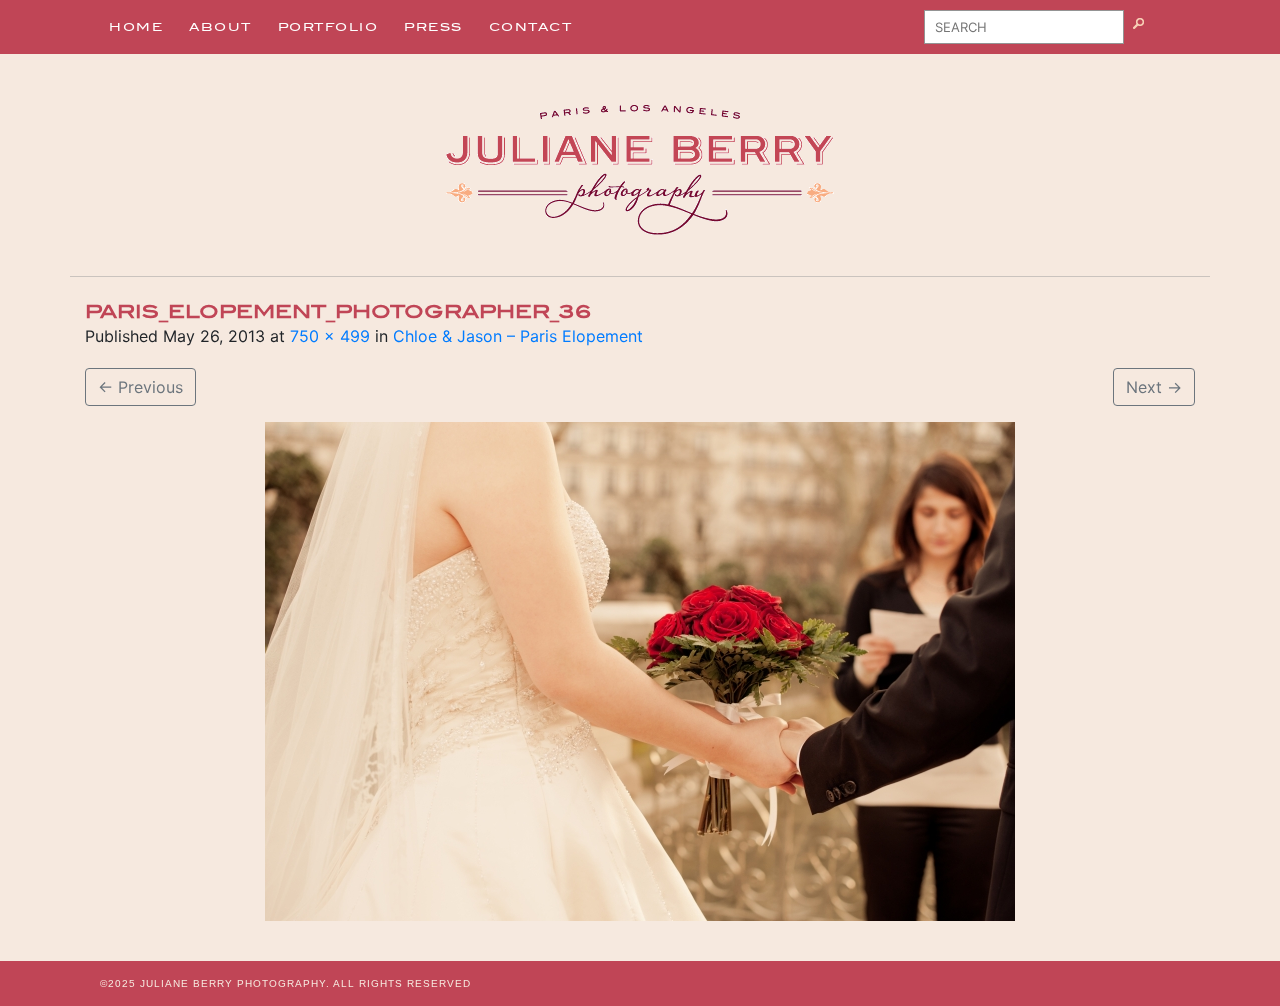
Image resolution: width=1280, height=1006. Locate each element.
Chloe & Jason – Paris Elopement (518, 336)
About (220, 27)
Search (1163, 34)
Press (433, 27)
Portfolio (328, 27)
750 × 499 (330, 336)
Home (136, 27)
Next (1154, 387)
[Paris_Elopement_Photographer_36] (640, 671)
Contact (531, 27)
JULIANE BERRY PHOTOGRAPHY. (235, 983)
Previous (140, 387)
